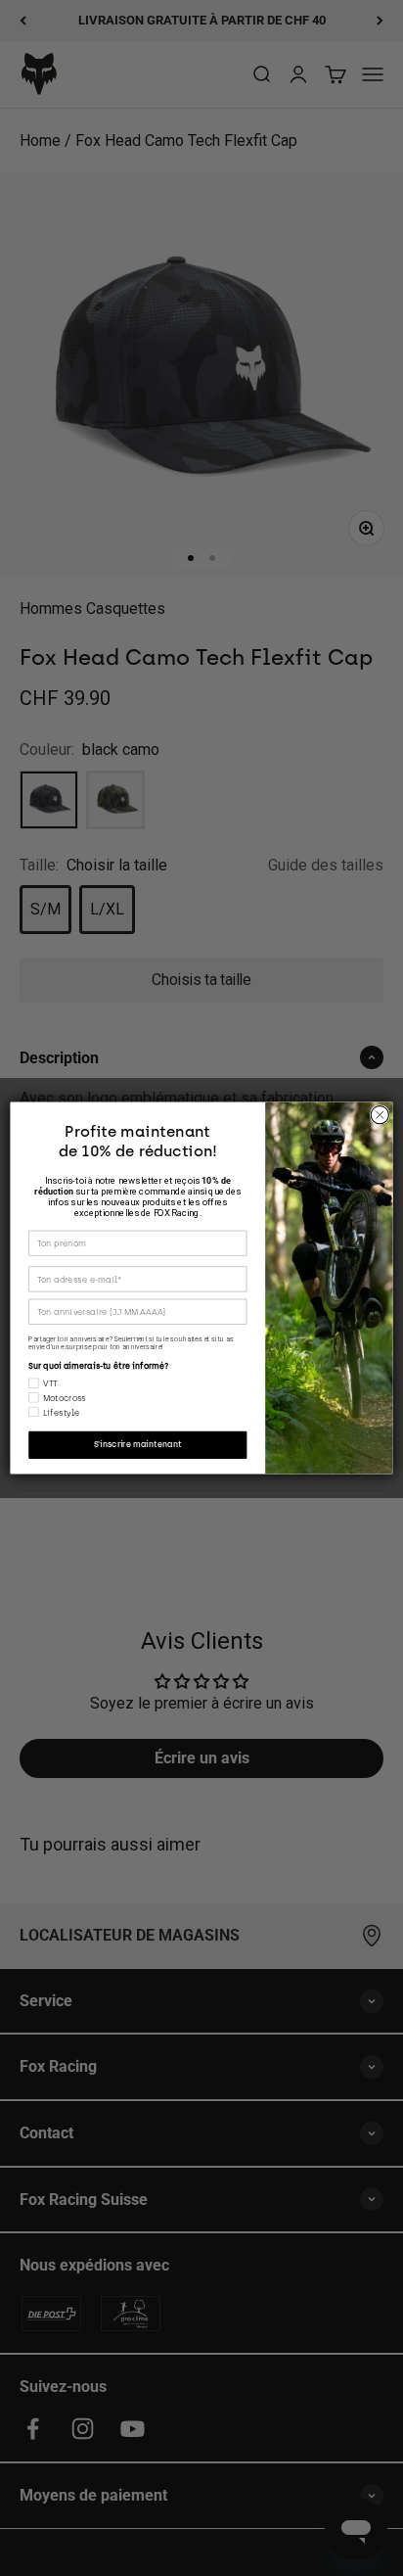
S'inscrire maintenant (138, 1445)
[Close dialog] (380, 1115)
